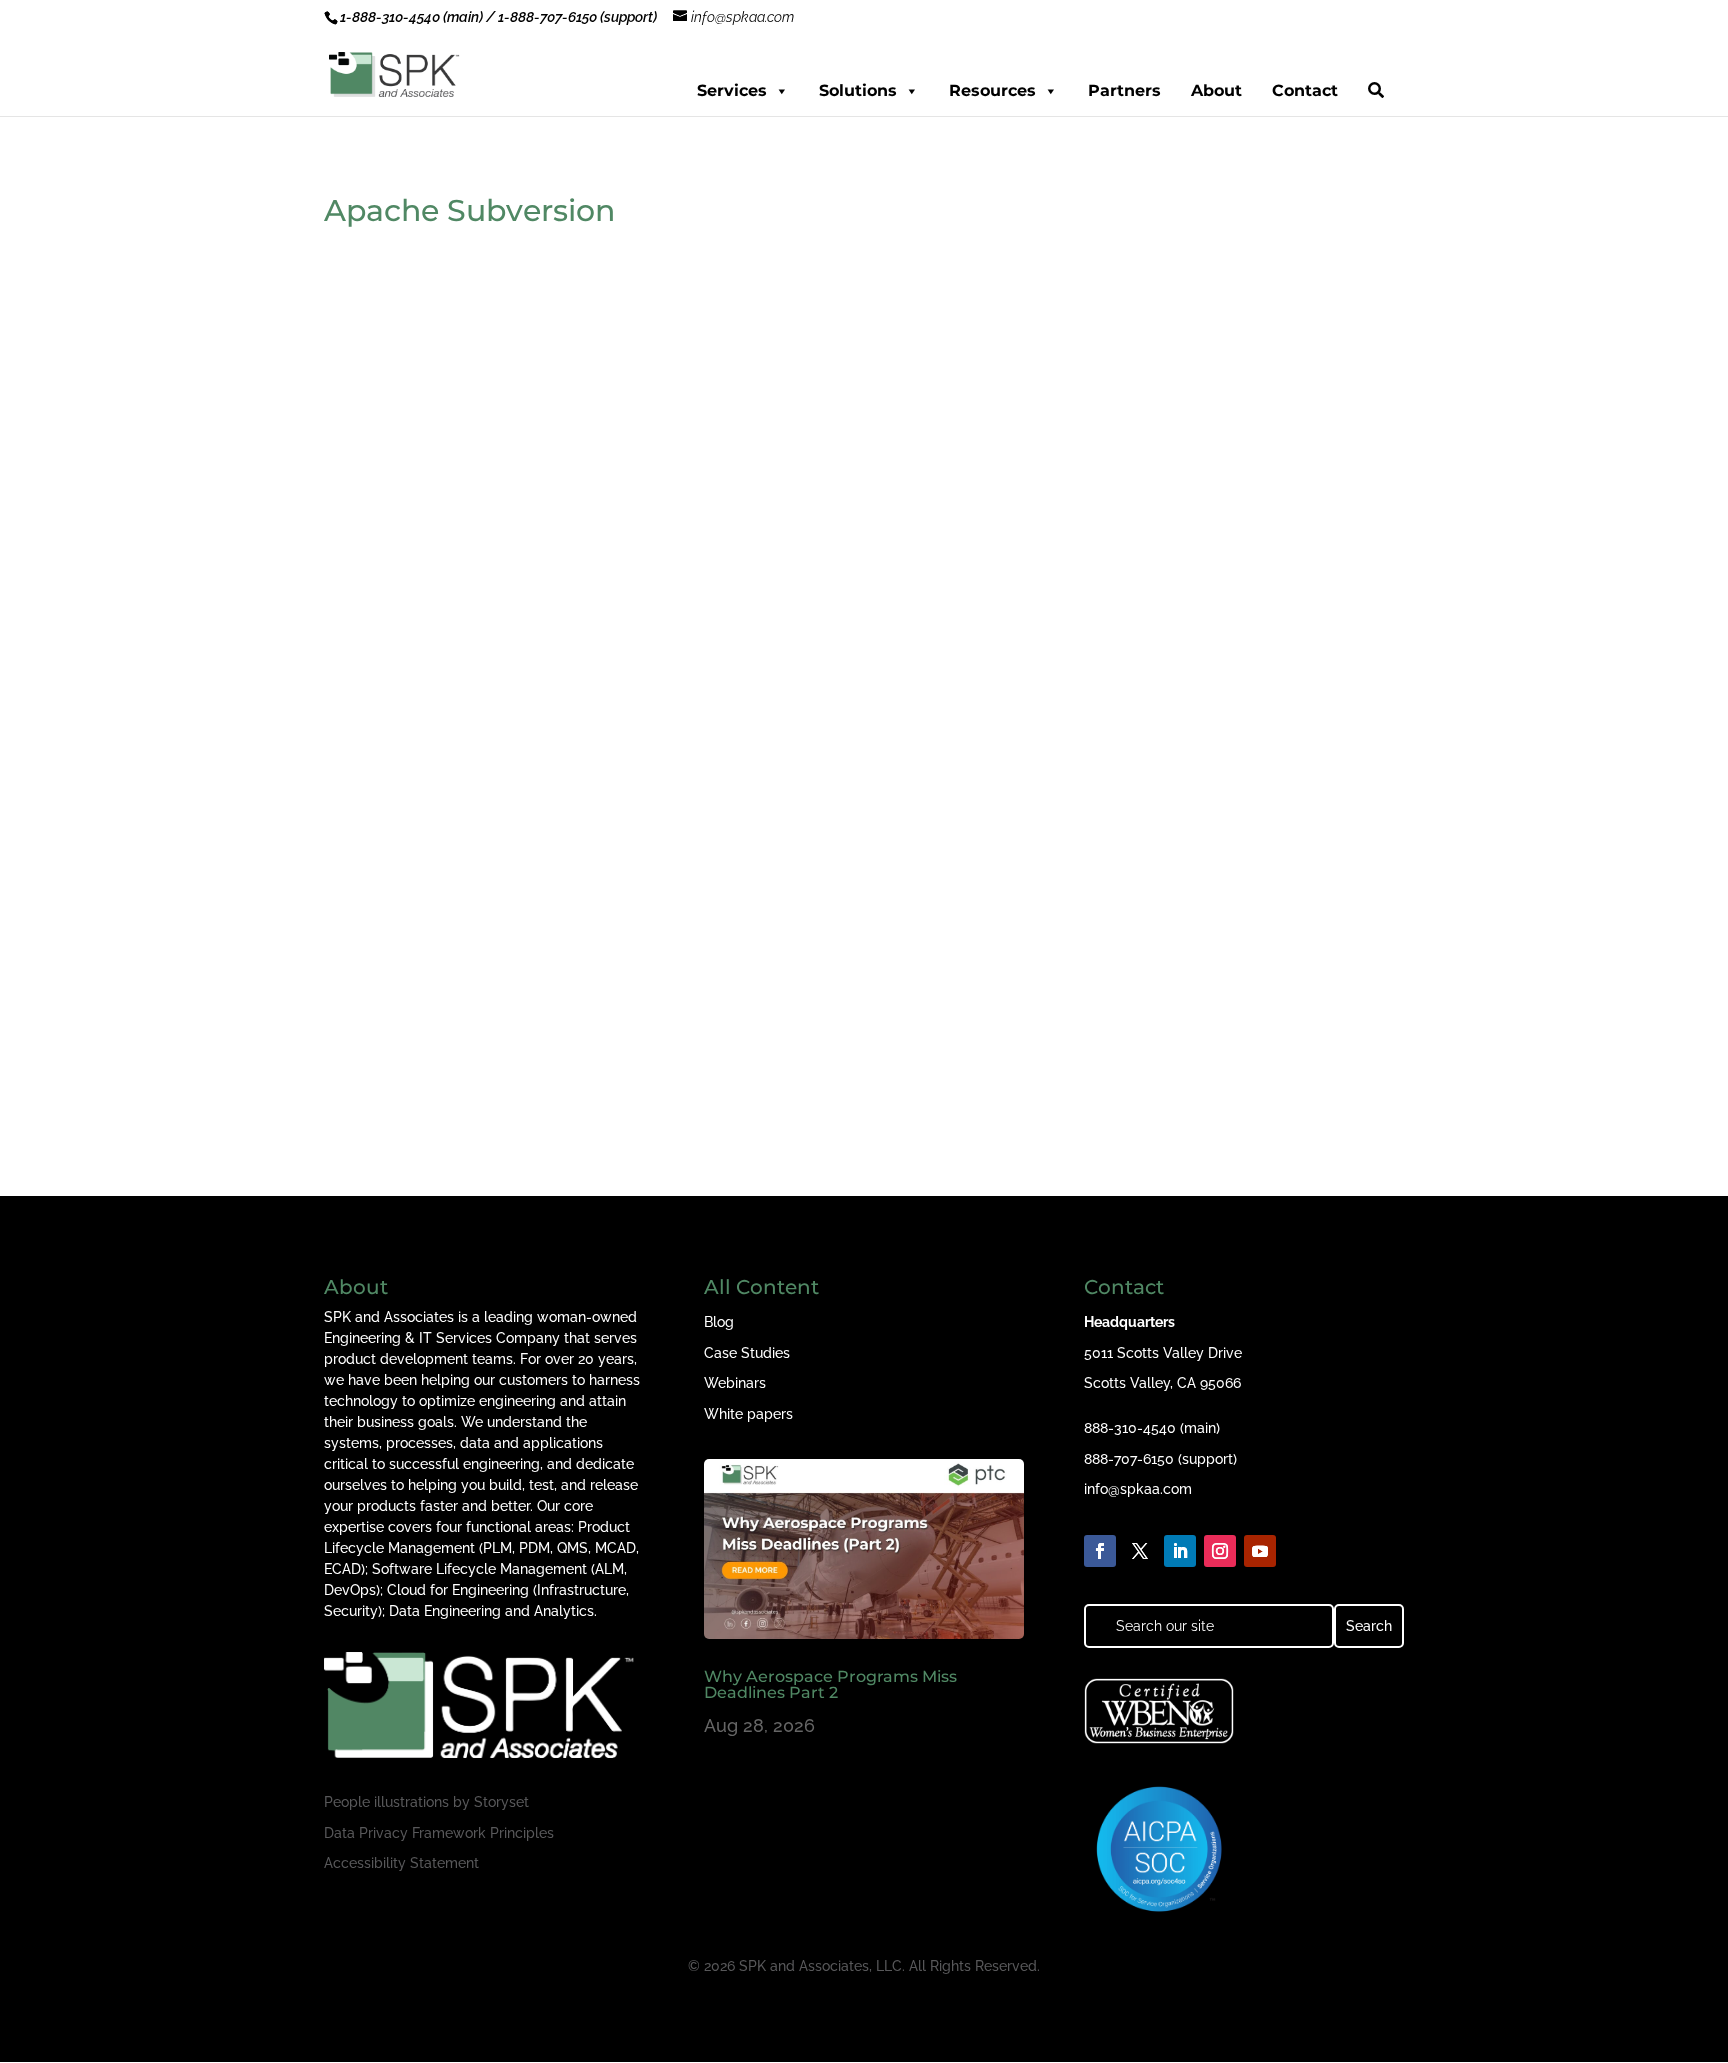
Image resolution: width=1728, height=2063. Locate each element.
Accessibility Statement (401, 1863)
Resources (992, 90)
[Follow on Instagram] (1220, 1551)
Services (732, 90)
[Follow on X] (1140, 1551)
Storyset (501, 1802)
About (1216, 90)
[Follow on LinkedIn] (1180, 1551)
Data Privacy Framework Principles (439, 1833)
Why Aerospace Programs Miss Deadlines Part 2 (830, 1684)
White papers (748, 1414)
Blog (719, 1322)
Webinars (735, 1383)
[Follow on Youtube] (1260, 1551)
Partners (1124, 90)
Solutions (858, 90)
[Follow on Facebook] (1100, 1551)
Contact (1305, 90)
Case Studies (747, 1353)
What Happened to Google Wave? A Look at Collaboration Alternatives (662, 980)
